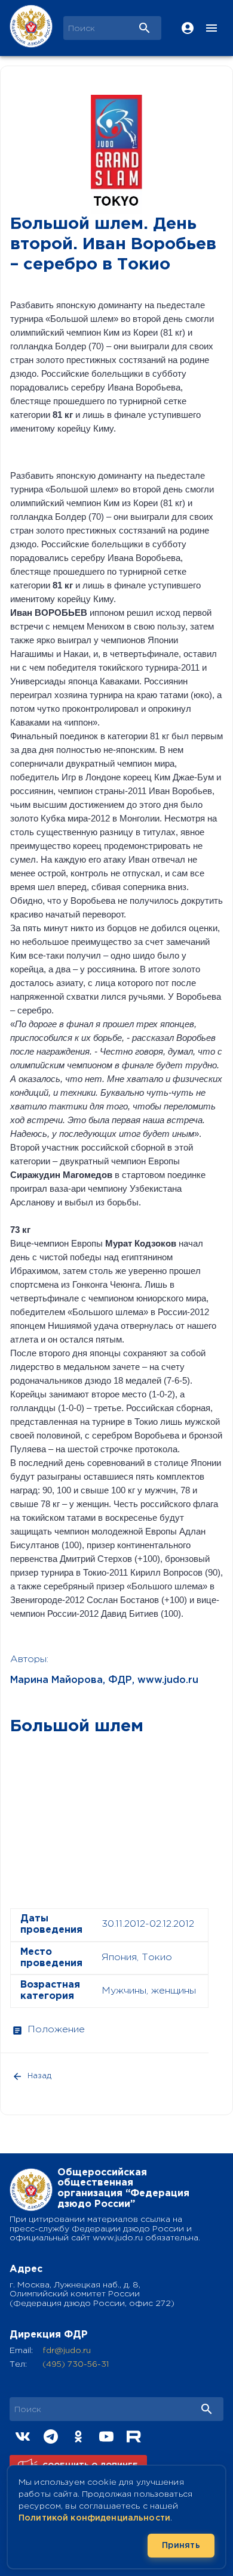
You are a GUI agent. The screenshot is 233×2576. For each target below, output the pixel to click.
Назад (39, 2076)
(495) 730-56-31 (76, 2364)
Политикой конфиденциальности (94, 2518)
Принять (181, 2546)
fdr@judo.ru (67, 2351)
